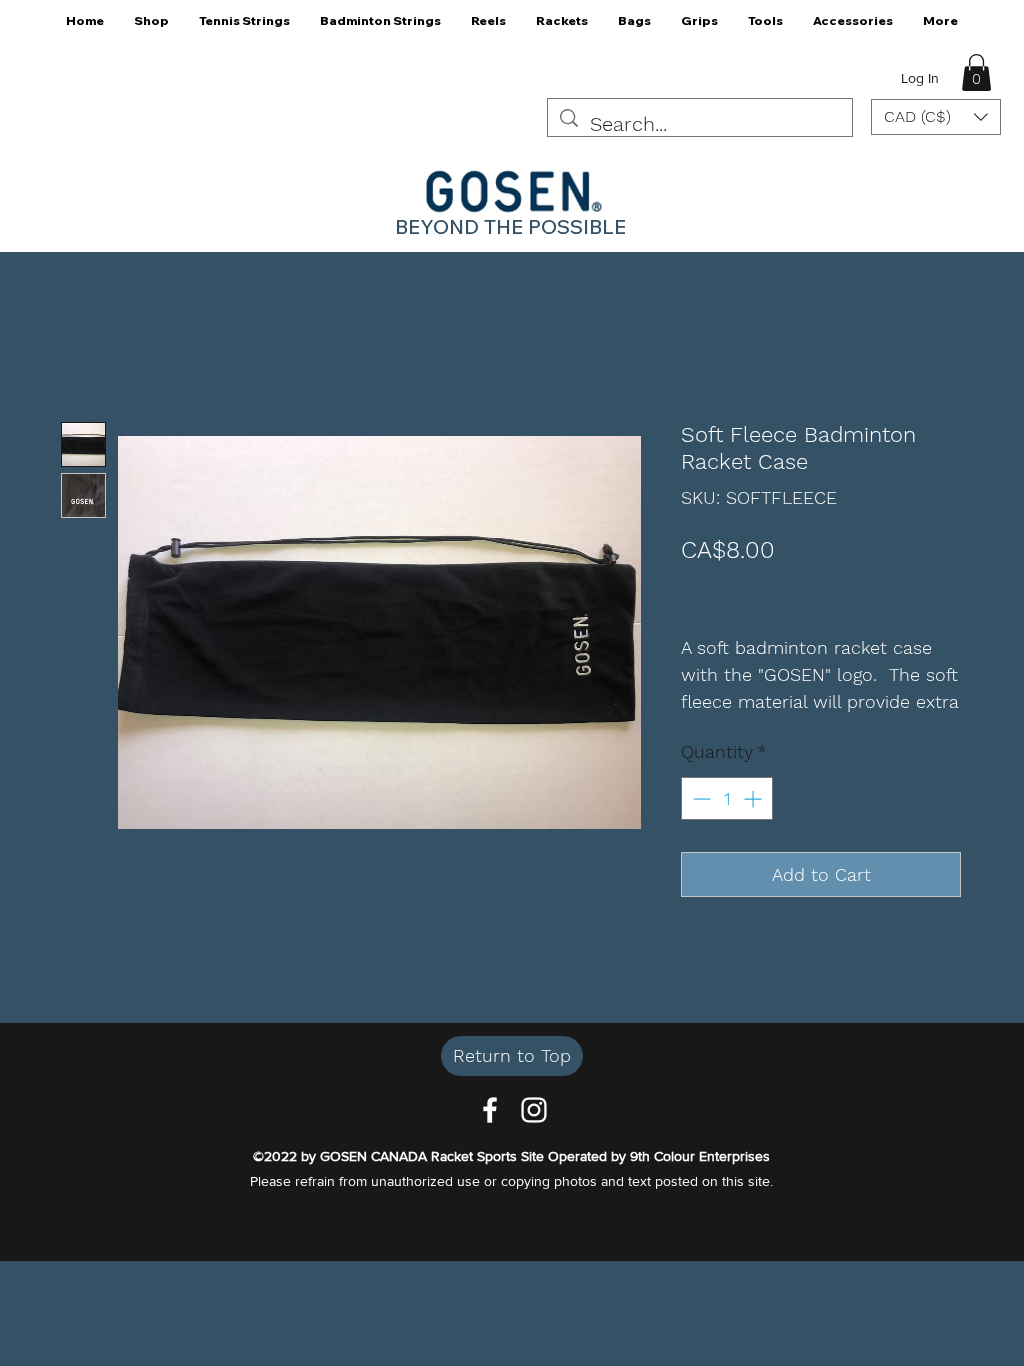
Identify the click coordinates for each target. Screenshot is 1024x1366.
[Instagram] (534, 1110)
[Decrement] (699, 798)
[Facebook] (490, 1110)
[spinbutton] (727, 798)
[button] (151, 27)
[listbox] (936, 117)
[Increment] (754, 798)
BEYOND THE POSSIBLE (510, 226)
